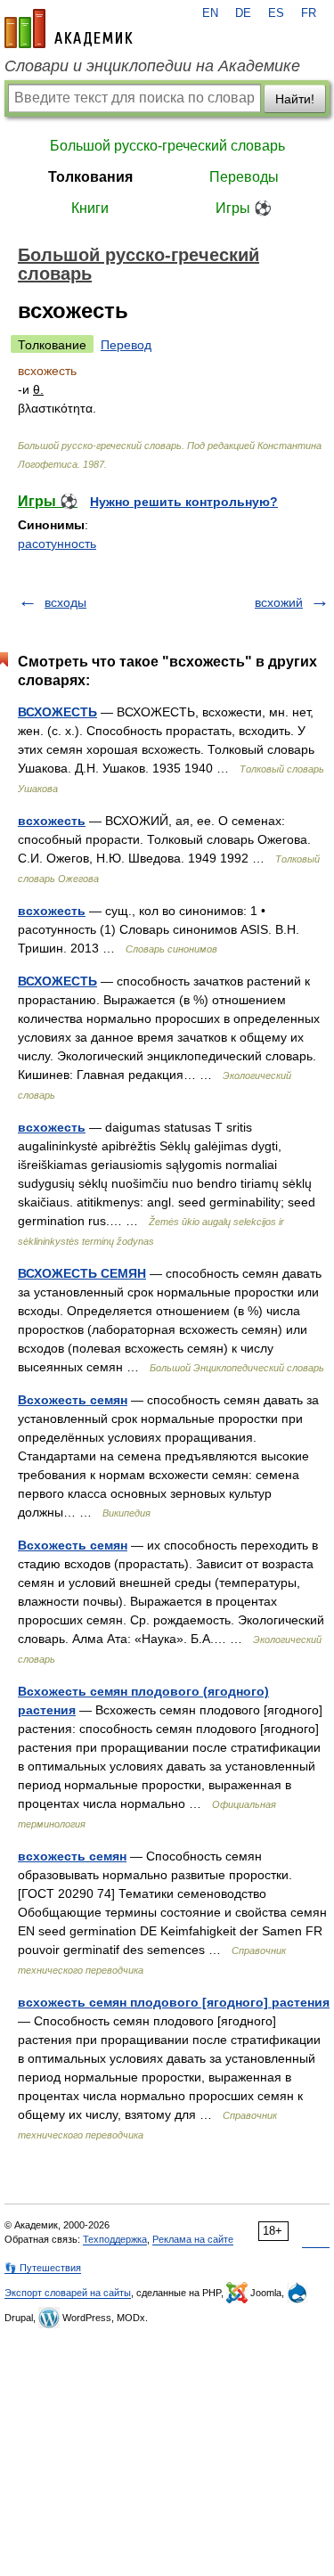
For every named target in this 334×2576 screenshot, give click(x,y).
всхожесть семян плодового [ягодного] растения (174, 2002)
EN (210, 13)
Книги (90, 208)
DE (243, 13)
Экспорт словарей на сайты (68, 2293)
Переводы (244, 177)
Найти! (295, 99)
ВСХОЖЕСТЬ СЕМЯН (82, 1273)
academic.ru (69, 29)
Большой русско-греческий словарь (167, 146)
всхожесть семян (72, 1856)
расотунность (57, 544)
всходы (65, 602)
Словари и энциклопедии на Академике (152, 66)
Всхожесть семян (73, 1400)
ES (276, 13)
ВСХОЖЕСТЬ (57, 712)
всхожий (279, 602)
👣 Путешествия (43, 2268)
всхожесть (52, 821)
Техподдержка (115, 2239)
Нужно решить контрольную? (184, 502)
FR (309, 13)
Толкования (90, 177)
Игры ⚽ (244, 208)
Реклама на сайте (193, 2239)
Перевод (126, 345)
